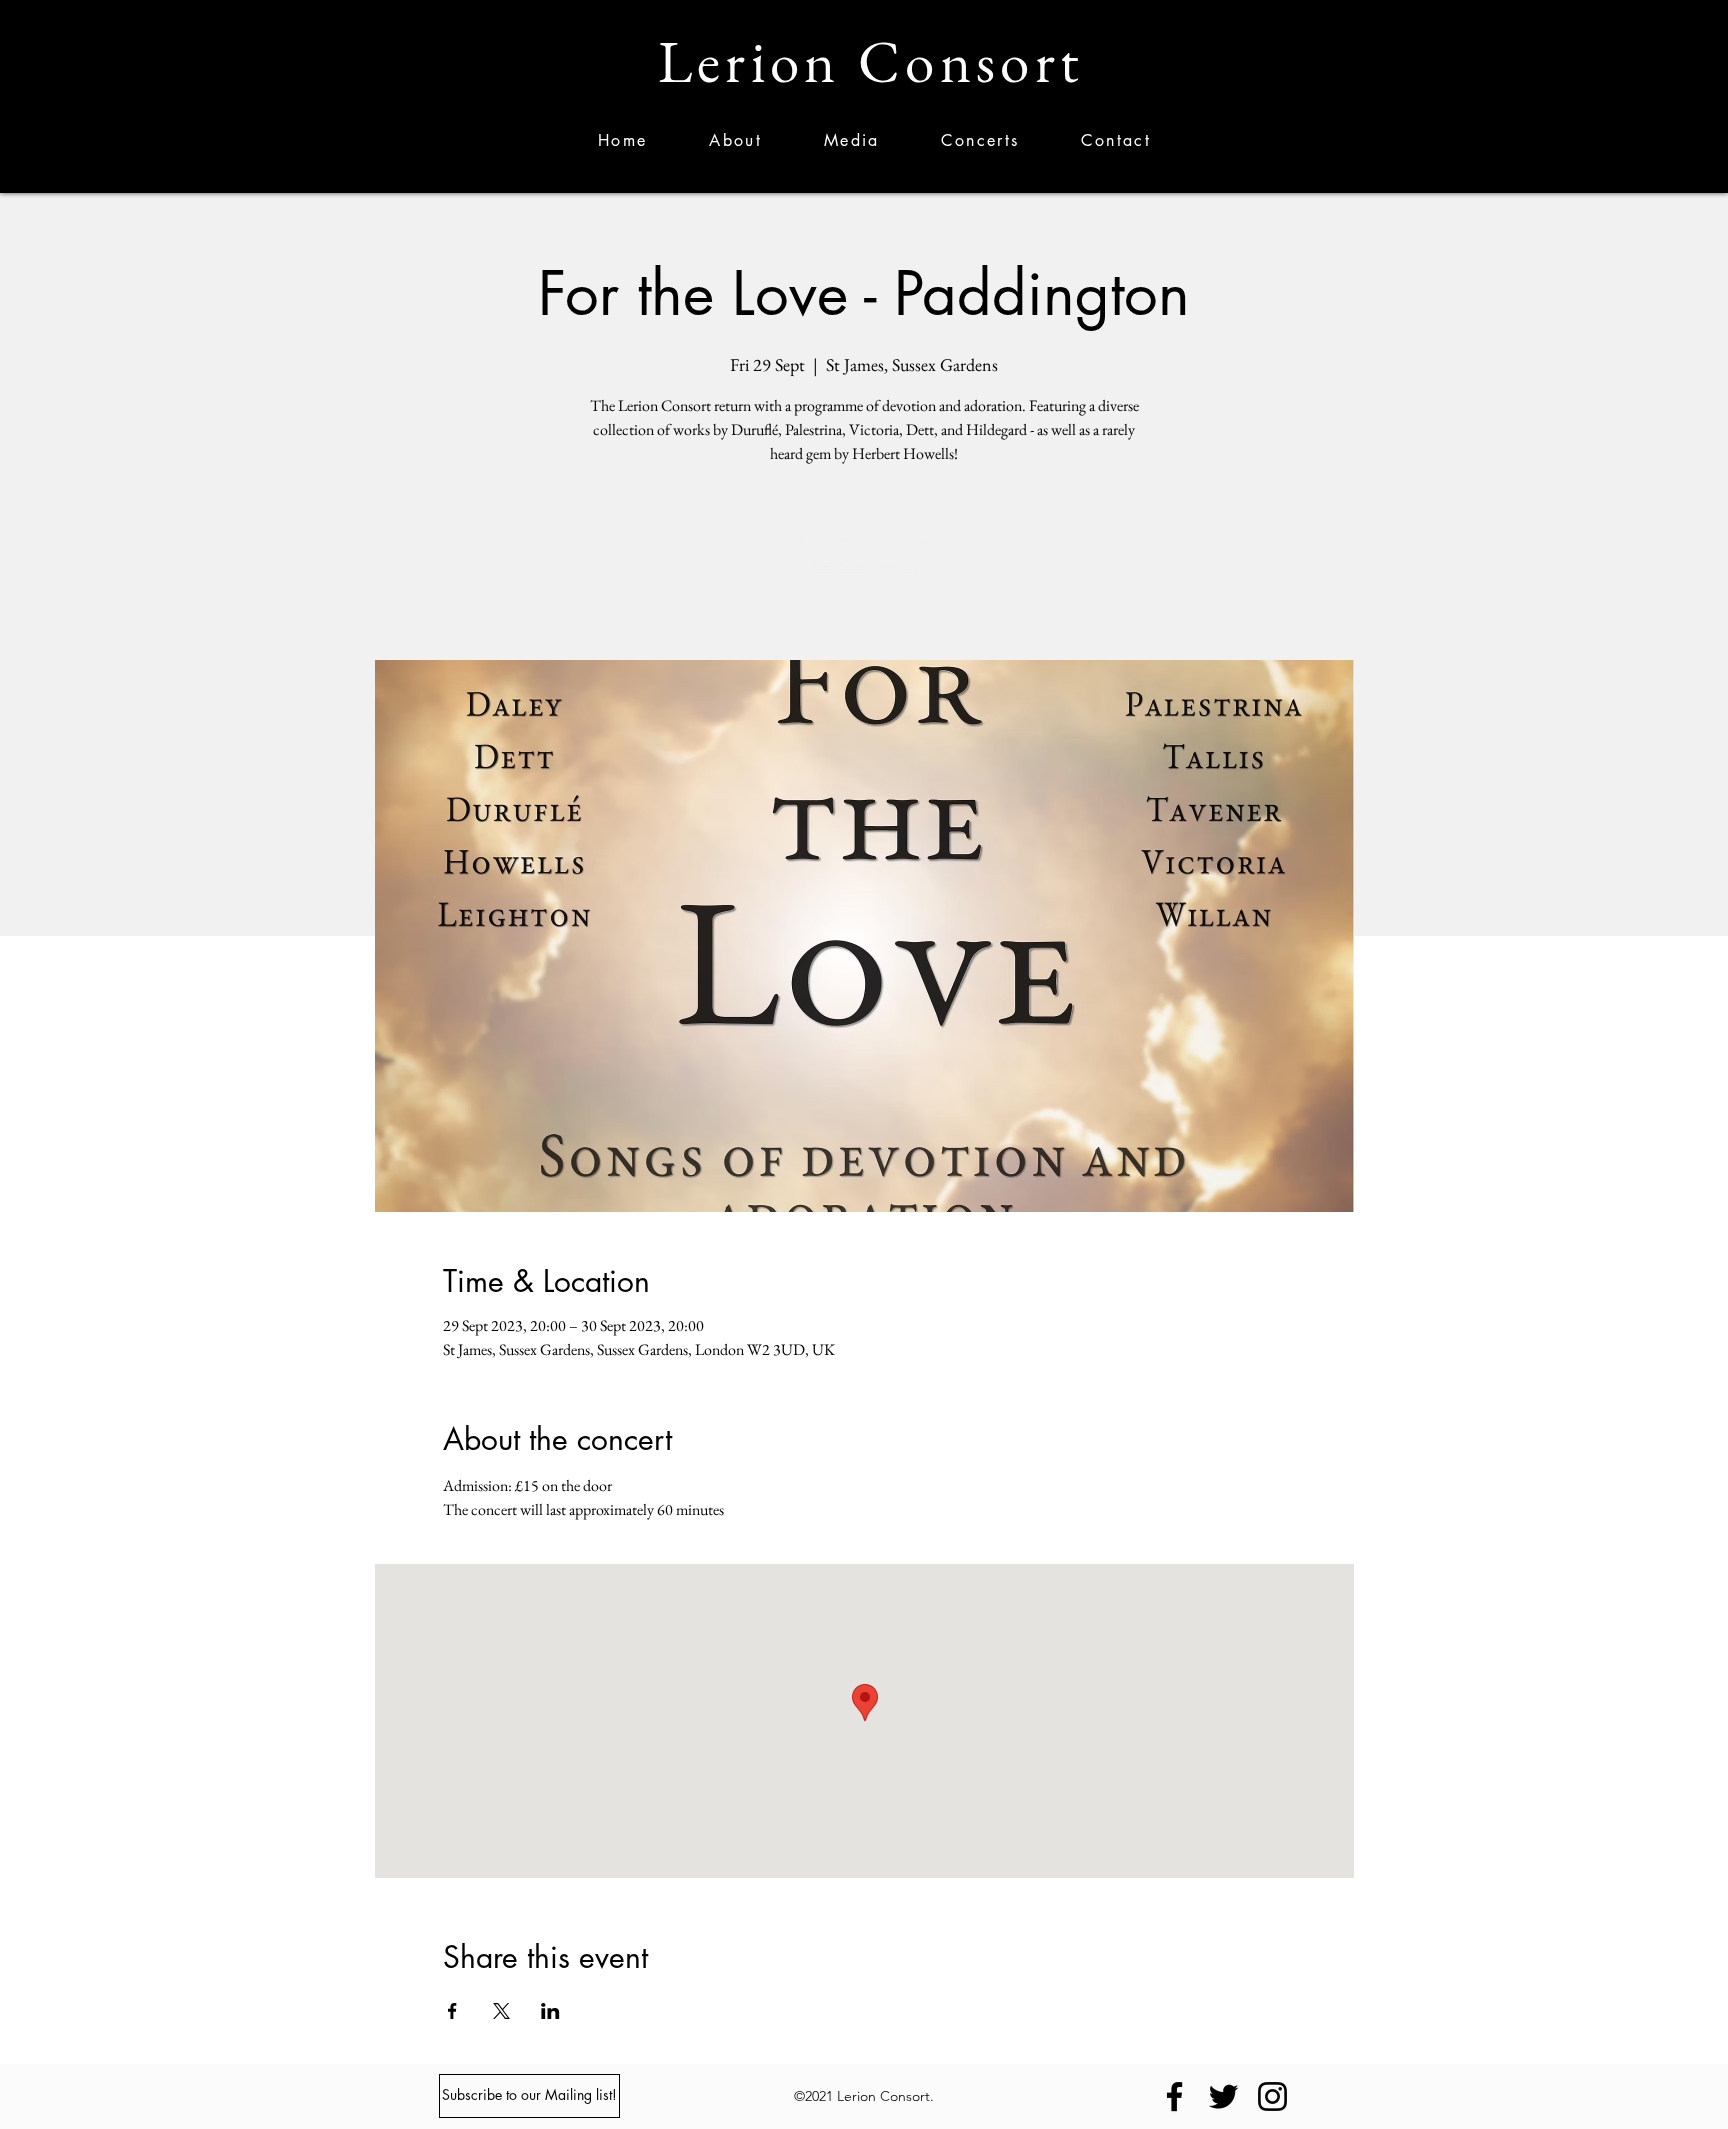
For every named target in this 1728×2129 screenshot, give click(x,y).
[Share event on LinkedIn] (550, 2011)
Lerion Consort (871, 61)
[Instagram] (1272, 2096)
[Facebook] (1174, 2096)
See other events (864, 565)
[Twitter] (1223, 2096)
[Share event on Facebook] (452, 2011)
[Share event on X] (501, 2011)
